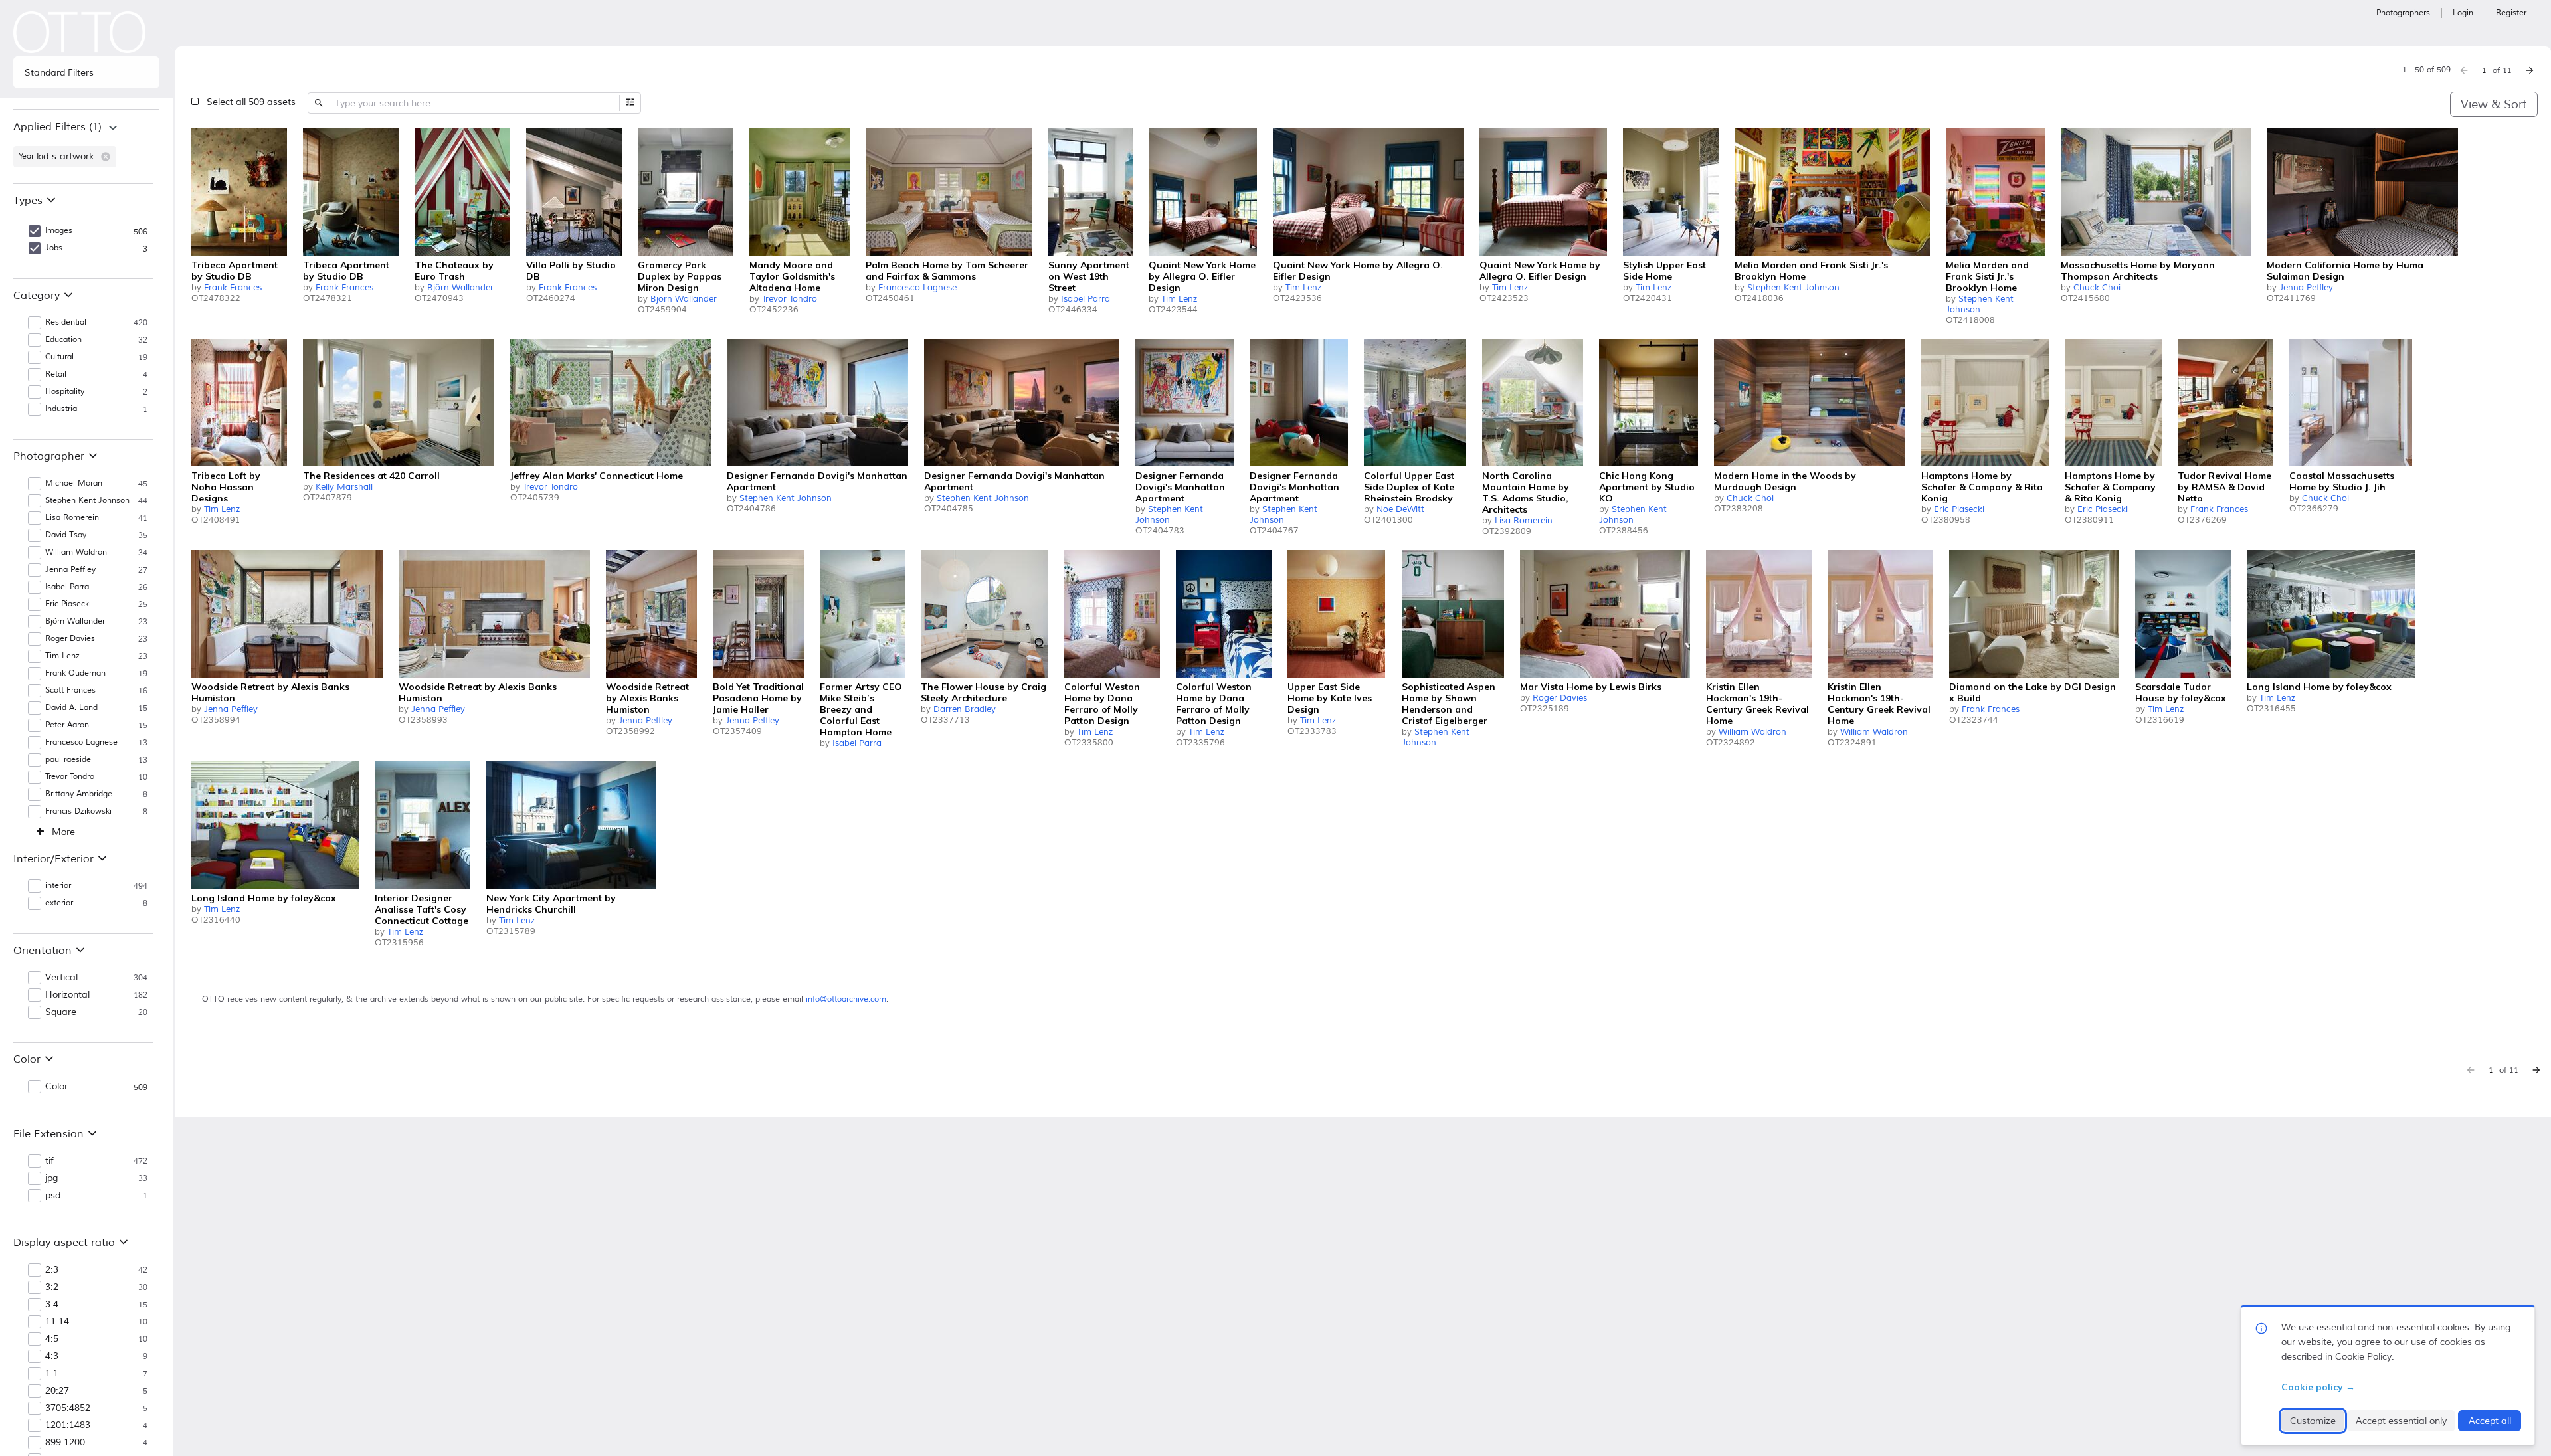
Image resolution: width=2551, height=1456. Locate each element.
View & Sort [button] (2494, 104)
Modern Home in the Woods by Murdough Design (1785, 481)
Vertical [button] (61, 978)
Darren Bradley (965, 709)
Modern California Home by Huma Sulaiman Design (2345, 271)
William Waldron (1752, 732)
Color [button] (56, 1087)
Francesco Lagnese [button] (81, 742)
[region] (86, 146)
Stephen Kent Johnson (1793, 288)
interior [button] (58, 886)
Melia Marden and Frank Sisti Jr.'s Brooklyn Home (1811, 271)
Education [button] (63, 340)
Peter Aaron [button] (67, 725)
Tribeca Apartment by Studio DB (235, 271)
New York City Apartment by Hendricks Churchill (551, 904)
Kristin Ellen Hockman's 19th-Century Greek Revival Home (1757, 704)
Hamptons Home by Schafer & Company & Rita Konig (1982, 487)
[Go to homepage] (80, 32)
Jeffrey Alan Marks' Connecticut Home (597, 476)
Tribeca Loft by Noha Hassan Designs (226, 487)
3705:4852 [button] (68, 1408)
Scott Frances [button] (70, 690)
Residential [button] (66, 322)
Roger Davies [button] (70, 639)
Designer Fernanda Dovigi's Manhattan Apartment (817, 481)
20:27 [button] (57, 1391)
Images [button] (59, 231)
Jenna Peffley (2306, 288)
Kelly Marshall (344, 487)
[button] (106, 157)
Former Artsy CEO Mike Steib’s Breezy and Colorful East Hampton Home (861, 709)
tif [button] (49, 1161)
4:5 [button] (52, 1339)
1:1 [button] (52, 1374)
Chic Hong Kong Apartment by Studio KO (1647, 487)
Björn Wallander (460, 288)
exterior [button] (59, 903)
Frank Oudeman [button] (75, 673)
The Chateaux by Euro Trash (454, 271)
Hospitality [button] (65, 392)
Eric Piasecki (1959, 509)
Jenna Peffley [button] (70, 570)
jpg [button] (51, 1178)
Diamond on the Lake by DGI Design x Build (2032, 692)
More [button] (63, 832)
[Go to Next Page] (2530, 70)
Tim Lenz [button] (62, 656)
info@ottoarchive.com (846, 999)
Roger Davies (1560, 698)
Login (2463, 13)
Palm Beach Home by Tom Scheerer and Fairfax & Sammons (947, 271)
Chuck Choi (2097, 288)
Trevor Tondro (790, 299)
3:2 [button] (52, 1287)
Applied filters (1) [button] (57, 127)
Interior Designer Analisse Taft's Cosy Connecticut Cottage (422, 909)
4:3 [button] (52, 1356)
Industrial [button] (62, 409)
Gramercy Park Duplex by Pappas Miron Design (680, 276)
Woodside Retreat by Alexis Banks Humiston (270, 692)
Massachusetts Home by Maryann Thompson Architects (2138, 271)
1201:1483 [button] (68, 1425)
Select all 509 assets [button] (251, 102)
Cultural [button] (59, 357)
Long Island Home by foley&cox (2319, 687)
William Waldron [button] (76, 552)
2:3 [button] (52, 1270)
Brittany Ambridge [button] (79, 794)
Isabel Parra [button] (67, 587)
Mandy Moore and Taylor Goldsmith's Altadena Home (792, 276)
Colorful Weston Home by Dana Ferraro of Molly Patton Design (1102, 704)
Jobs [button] (54, 248)
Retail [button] (56, 374)
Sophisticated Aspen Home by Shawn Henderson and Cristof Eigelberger (1449, 704)
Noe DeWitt (1400, 509)
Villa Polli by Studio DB (571, 271)
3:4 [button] (52, 1305)
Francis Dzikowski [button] (78, 811)
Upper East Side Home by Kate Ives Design (1330, 698)
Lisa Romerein (1524, 521)
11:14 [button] (57, 1322)
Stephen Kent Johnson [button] (87, 500)
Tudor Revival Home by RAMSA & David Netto (2224, 487)
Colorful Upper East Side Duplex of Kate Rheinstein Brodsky (1409, 487)
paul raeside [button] (68, 760)
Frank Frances (233, 288)
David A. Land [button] (71, 708)
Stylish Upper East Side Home (1664, 271)
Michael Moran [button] (74, 483)
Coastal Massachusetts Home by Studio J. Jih (2342, 481)
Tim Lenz (1179, 299)
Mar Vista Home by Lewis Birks (1591, 687)
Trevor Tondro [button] (70, 777)
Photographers (2403, 13)
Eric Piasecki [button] (68, 604)
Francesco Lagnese (917, 288)
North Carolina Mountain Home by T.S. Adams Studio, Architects (1526, 493)
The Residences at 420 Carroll (371, 476)
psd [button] (53, 1196)
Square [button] (61, 1012)
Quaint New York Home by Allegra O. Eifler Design (1202, 276)
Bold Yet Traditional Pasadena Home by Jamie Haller (758, 698)
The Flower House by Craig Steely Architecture (984, 692)
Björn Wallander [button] (75, 621)
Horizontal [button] (67, 995)
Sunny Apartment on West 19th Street (1089, 276)
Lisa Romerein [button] (72, 518)
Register (2511, 13)
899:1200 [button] (65, 1443)
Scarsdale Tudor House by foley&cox (2181, 692)
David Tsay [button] (66, 535)
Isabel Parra (1086, 299)
